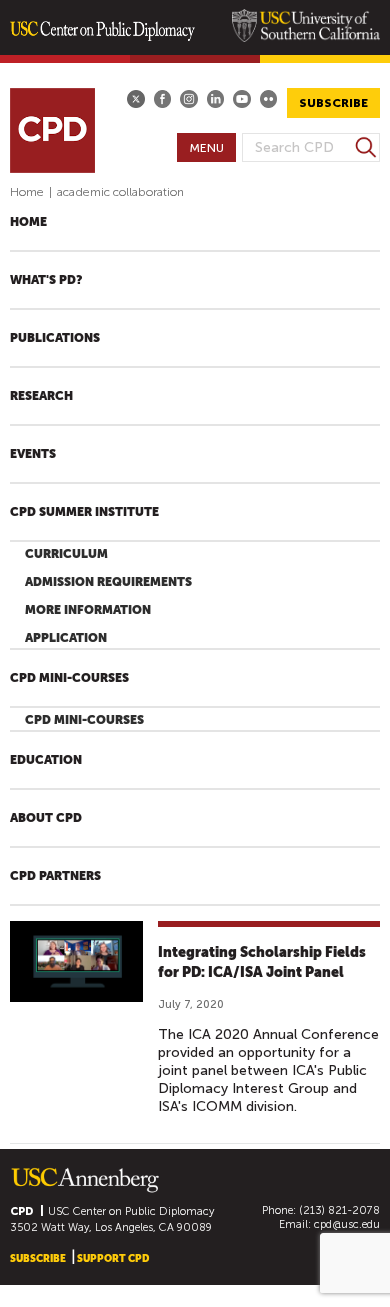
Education (46, 760)
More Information (88, 610)
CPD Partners (55, 876)
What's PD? (46, 280)
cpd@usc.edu (347, 1224)
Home (27, 192)
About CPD (46, 818)
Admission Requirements (108, 582)
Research (41, 396)
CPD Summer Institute (84, 512)
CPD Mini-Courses (69, 678)
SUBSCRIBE (333, 103)
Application (66, 638)
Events (33, 454)
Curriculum (66, 554)
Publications (55, 338)
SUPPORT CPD (113, 1258)
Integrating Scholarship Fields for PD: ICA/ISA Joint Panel (262, 962)
